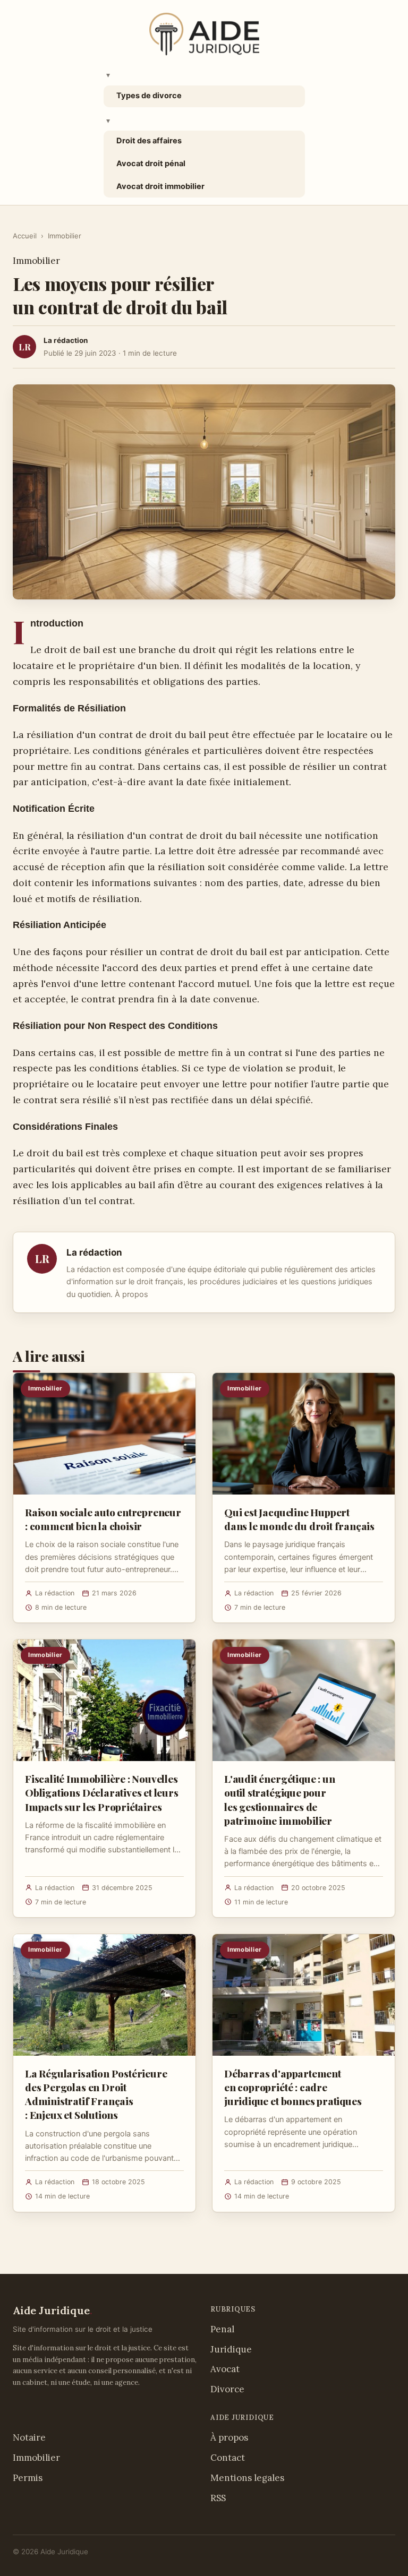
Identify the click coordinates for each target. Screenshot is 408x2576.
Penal (222, 2329)
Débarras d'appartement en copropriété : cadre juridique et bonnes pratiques (293, 2087)
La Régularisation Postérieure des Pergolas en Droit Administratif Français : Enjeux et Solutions (96, 2094)
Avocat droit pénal (151, 164)
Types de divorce (149, 96)
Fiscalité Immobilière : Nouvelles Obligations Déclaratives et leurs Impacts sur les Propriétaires (102, 1792)
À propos (131, 1294)
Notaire (29, 2437)
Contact (228, 2458)
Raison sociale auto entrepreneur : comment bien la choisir (103, 1519)
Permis (28, 2478)
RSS (218, 2498)
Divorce (227, 2389)
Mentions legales (247, 2478)
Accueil (25, 236)
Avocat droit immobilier (160, 186)
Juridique (231, 2349)
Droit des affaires (149, 141)
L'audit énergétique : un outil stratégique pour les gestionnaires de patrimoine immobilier (279, 1800)
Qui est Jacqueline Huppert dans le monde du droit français (299, 1519)
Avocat (225, 2369)
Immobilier (65, 236)
